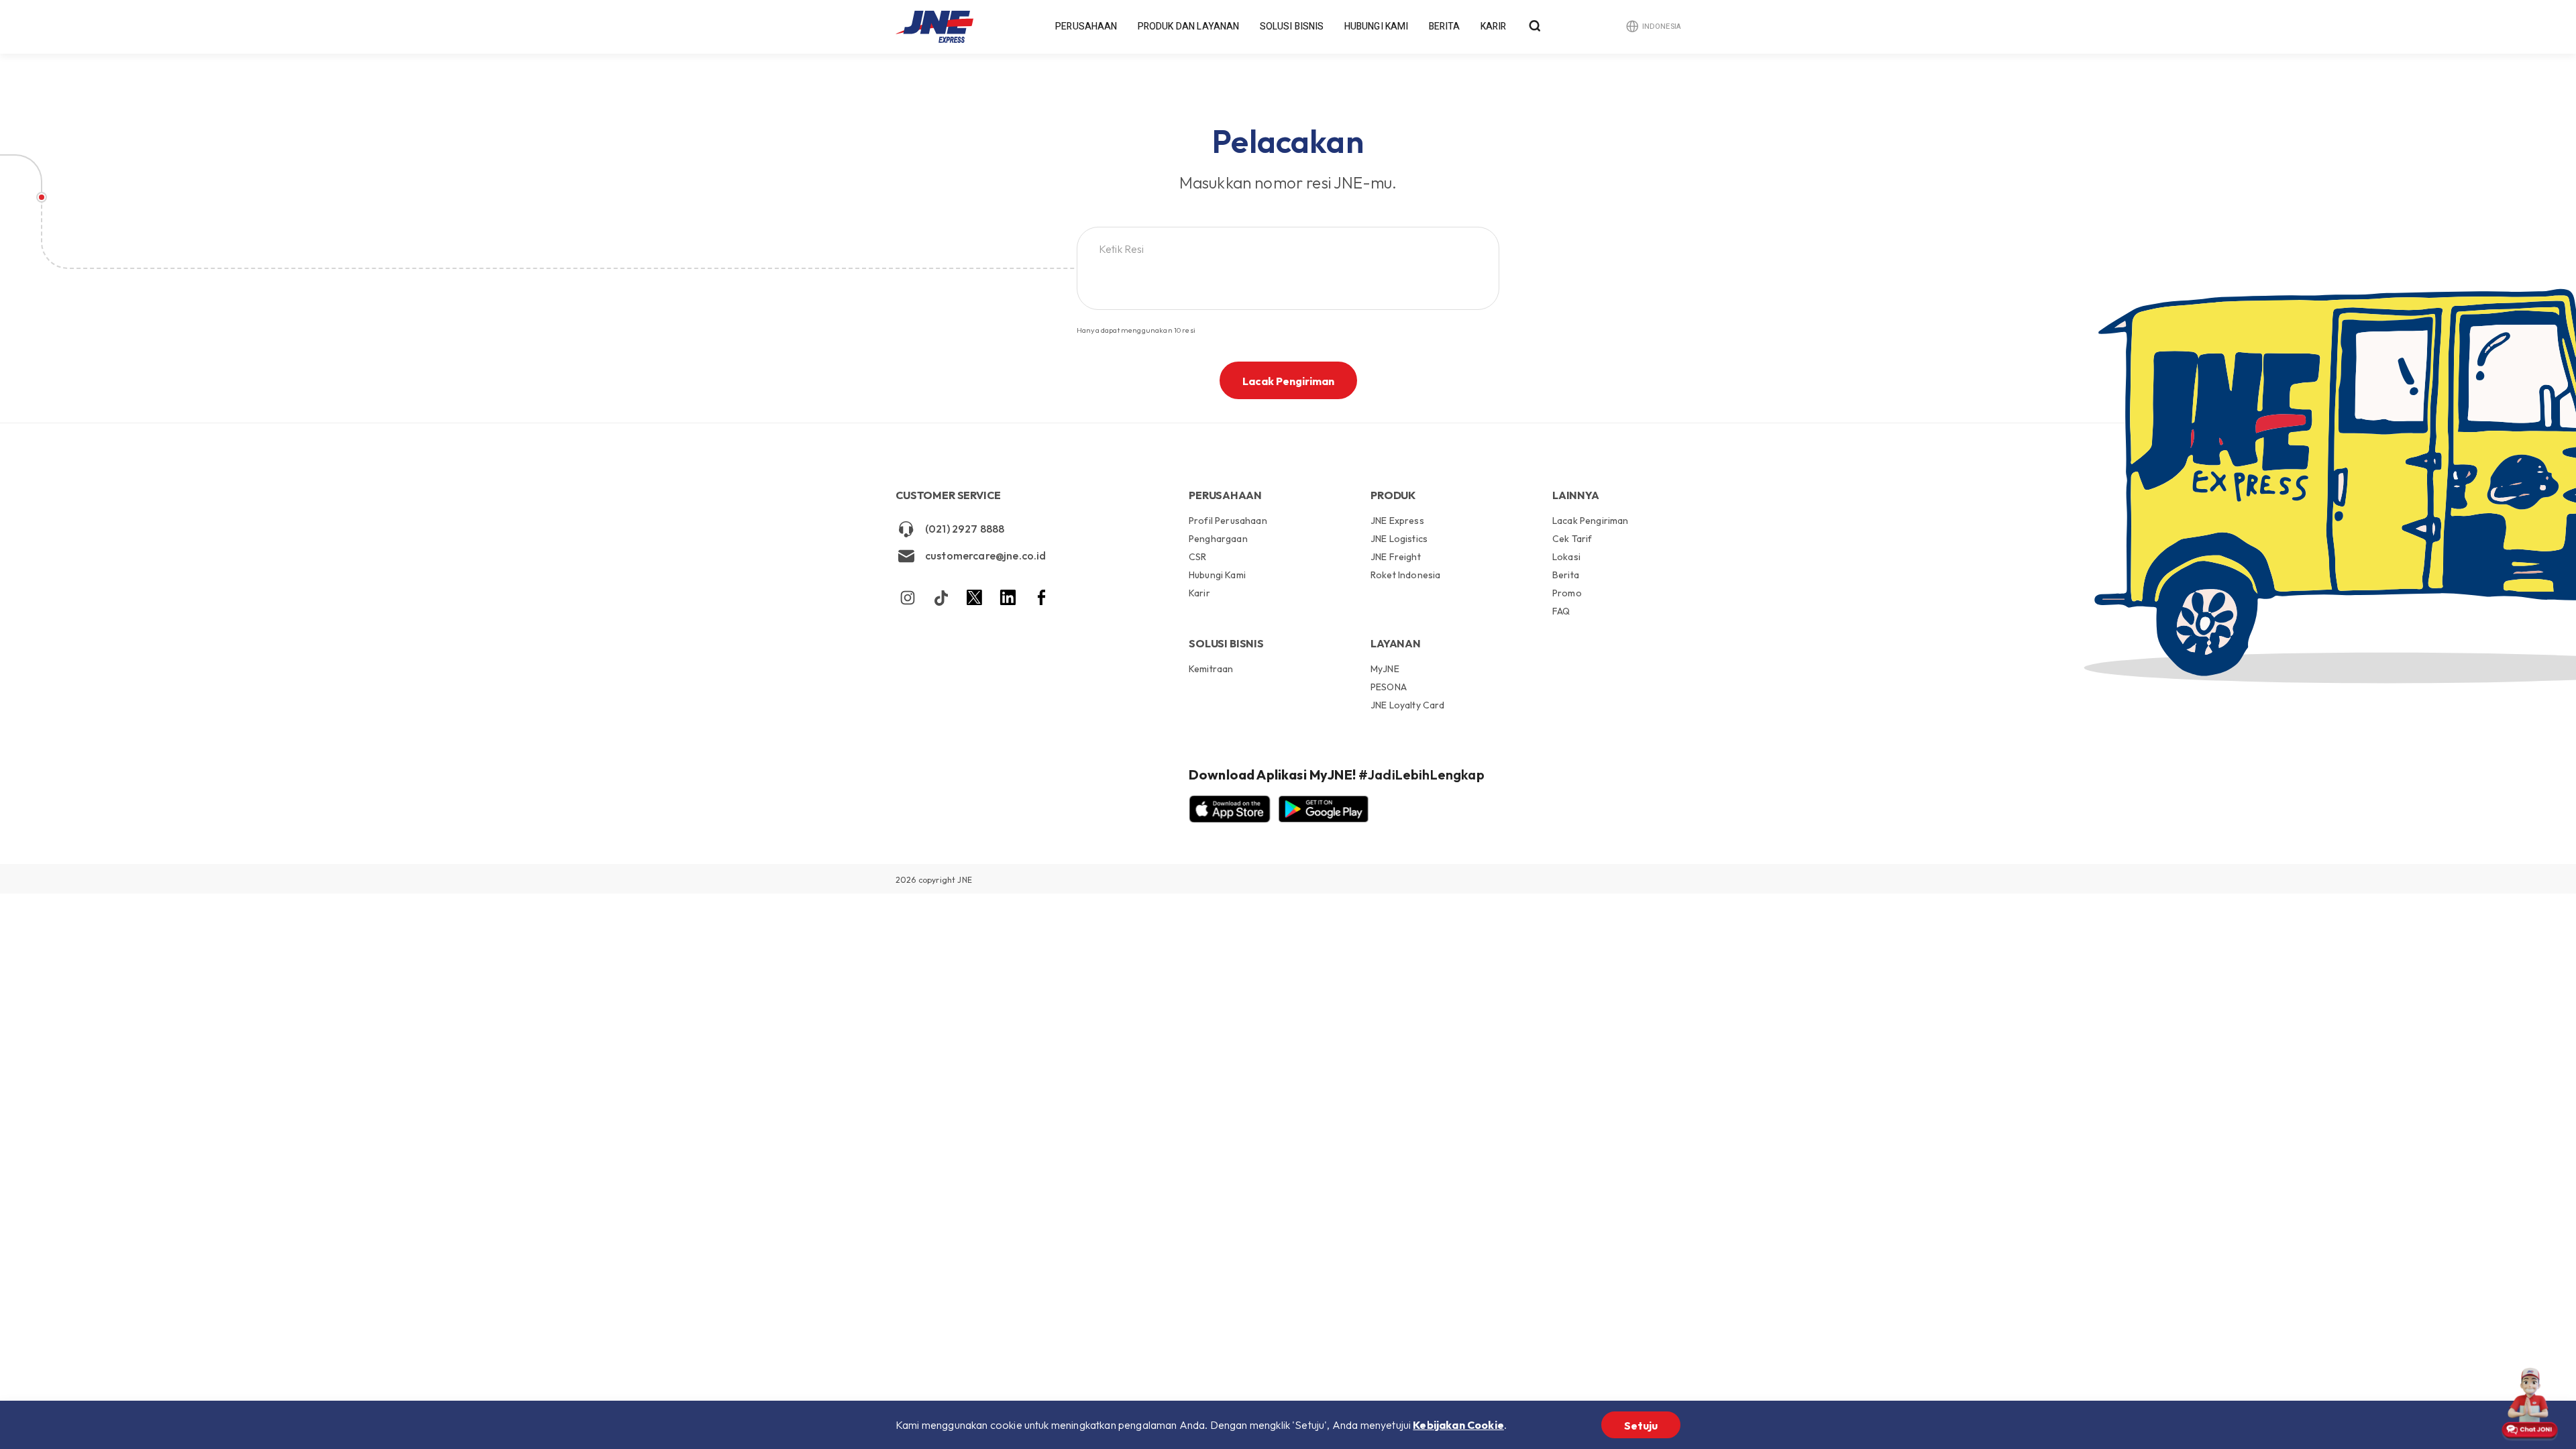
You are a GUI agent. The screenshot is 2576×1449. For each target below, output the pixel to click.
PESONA (1389, 687)
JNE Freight (1396, 557)
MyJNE (1385, 669)
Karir (1494, 26)
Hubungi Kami (1377, 26)
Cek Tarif (1572, 539)
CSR (1197, 557)
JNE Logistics (1399, 539)
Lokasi (1566, 557)
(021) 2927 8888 (965, 529)
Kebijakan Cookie (1458, 1425)
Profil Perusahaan (1228, 521)
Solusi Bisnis (1292, 26)
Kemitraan (1211, 669)
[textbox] (1283, 249)
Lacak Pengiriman (1288, 381)
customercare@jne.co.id (986, 555)
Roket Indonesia (1405, 575)
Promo (1567, 593)
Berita (1445, 26)
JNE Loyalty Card (1408, 705)
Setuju (1641, 1426)
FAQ (1561, 611)
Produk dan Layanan (1189, 26)
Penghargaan (1218, 539)
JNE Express (1397, 521)
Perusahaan (1086, 26)
